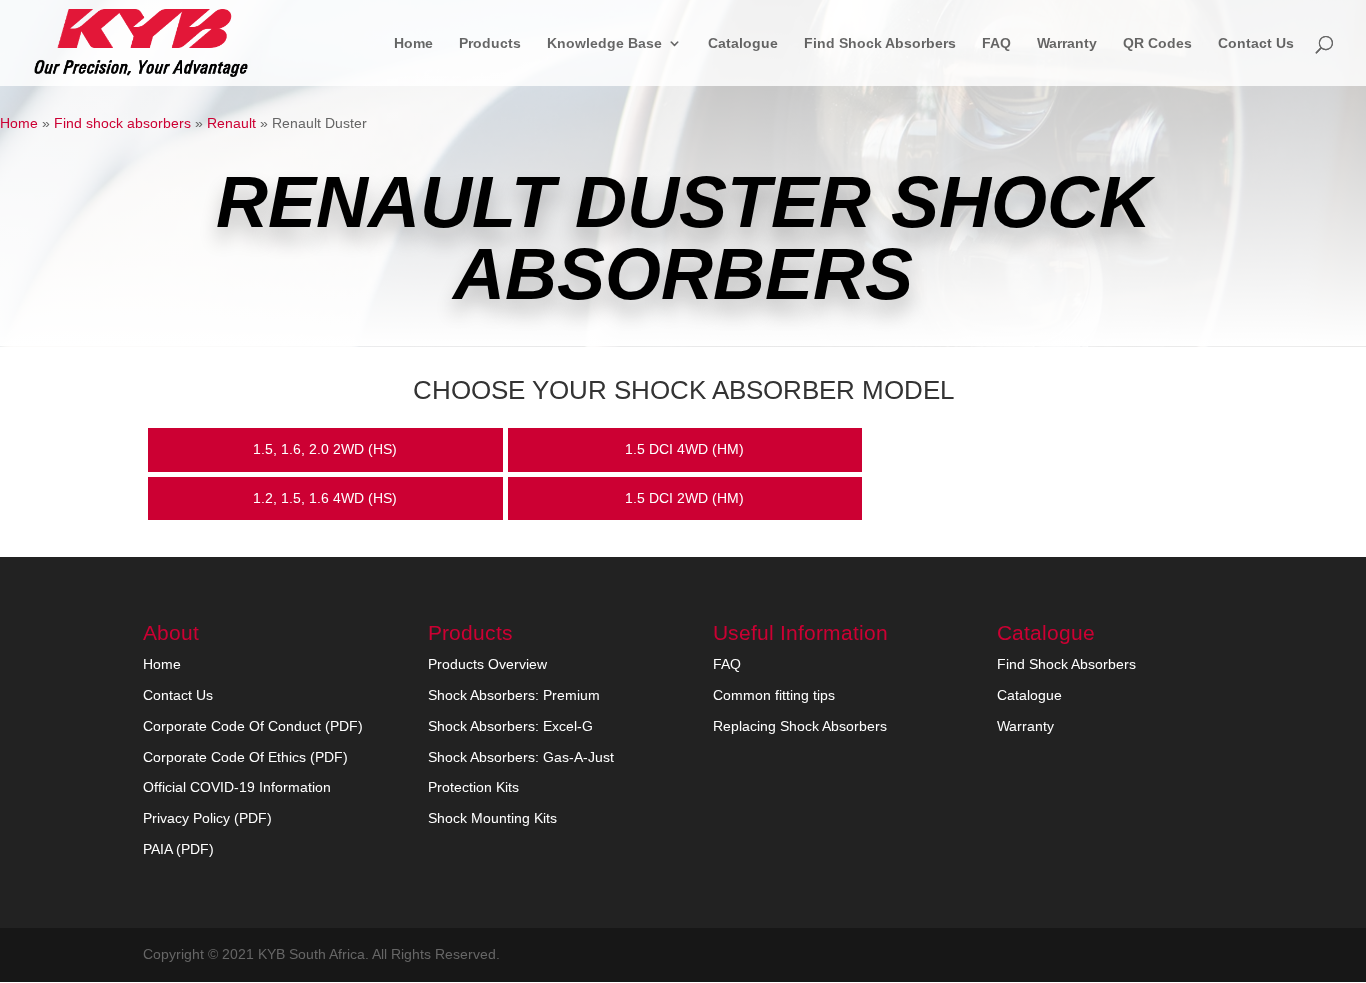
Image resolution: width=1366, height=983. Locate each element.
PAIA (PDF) (178, 849)
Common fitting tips (774, 695)
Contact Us (1256, 43)
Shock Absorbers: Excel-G (510, 726)
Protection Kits (473, 787)
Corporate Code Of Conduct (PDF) (253, 726)
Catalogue (743, 43)
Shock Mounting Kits (492, 818)
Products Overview (487, 664)
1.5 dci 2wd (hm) (684, 498)
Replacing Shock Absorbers (800, 726)
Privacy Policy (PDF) (207, 818)
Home (413, 43)
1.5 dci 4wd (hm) (684, 449)
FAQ (996, 43)
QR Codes (1157, 43)
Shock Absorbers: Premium (514, 695)
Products (490, 43)
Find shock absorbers (122, 123)
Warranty (1067, 43)
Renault (231, 123)
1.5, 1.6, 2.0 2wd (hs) (325, 449)
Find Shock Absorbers (880, 43)
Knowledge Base (604, 43)
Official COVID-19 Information (237, 787)
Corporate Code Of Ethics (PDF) (245, 757)
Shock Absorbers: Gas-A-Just (521, 757)
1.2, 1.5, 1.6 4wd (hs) (325, 498)
